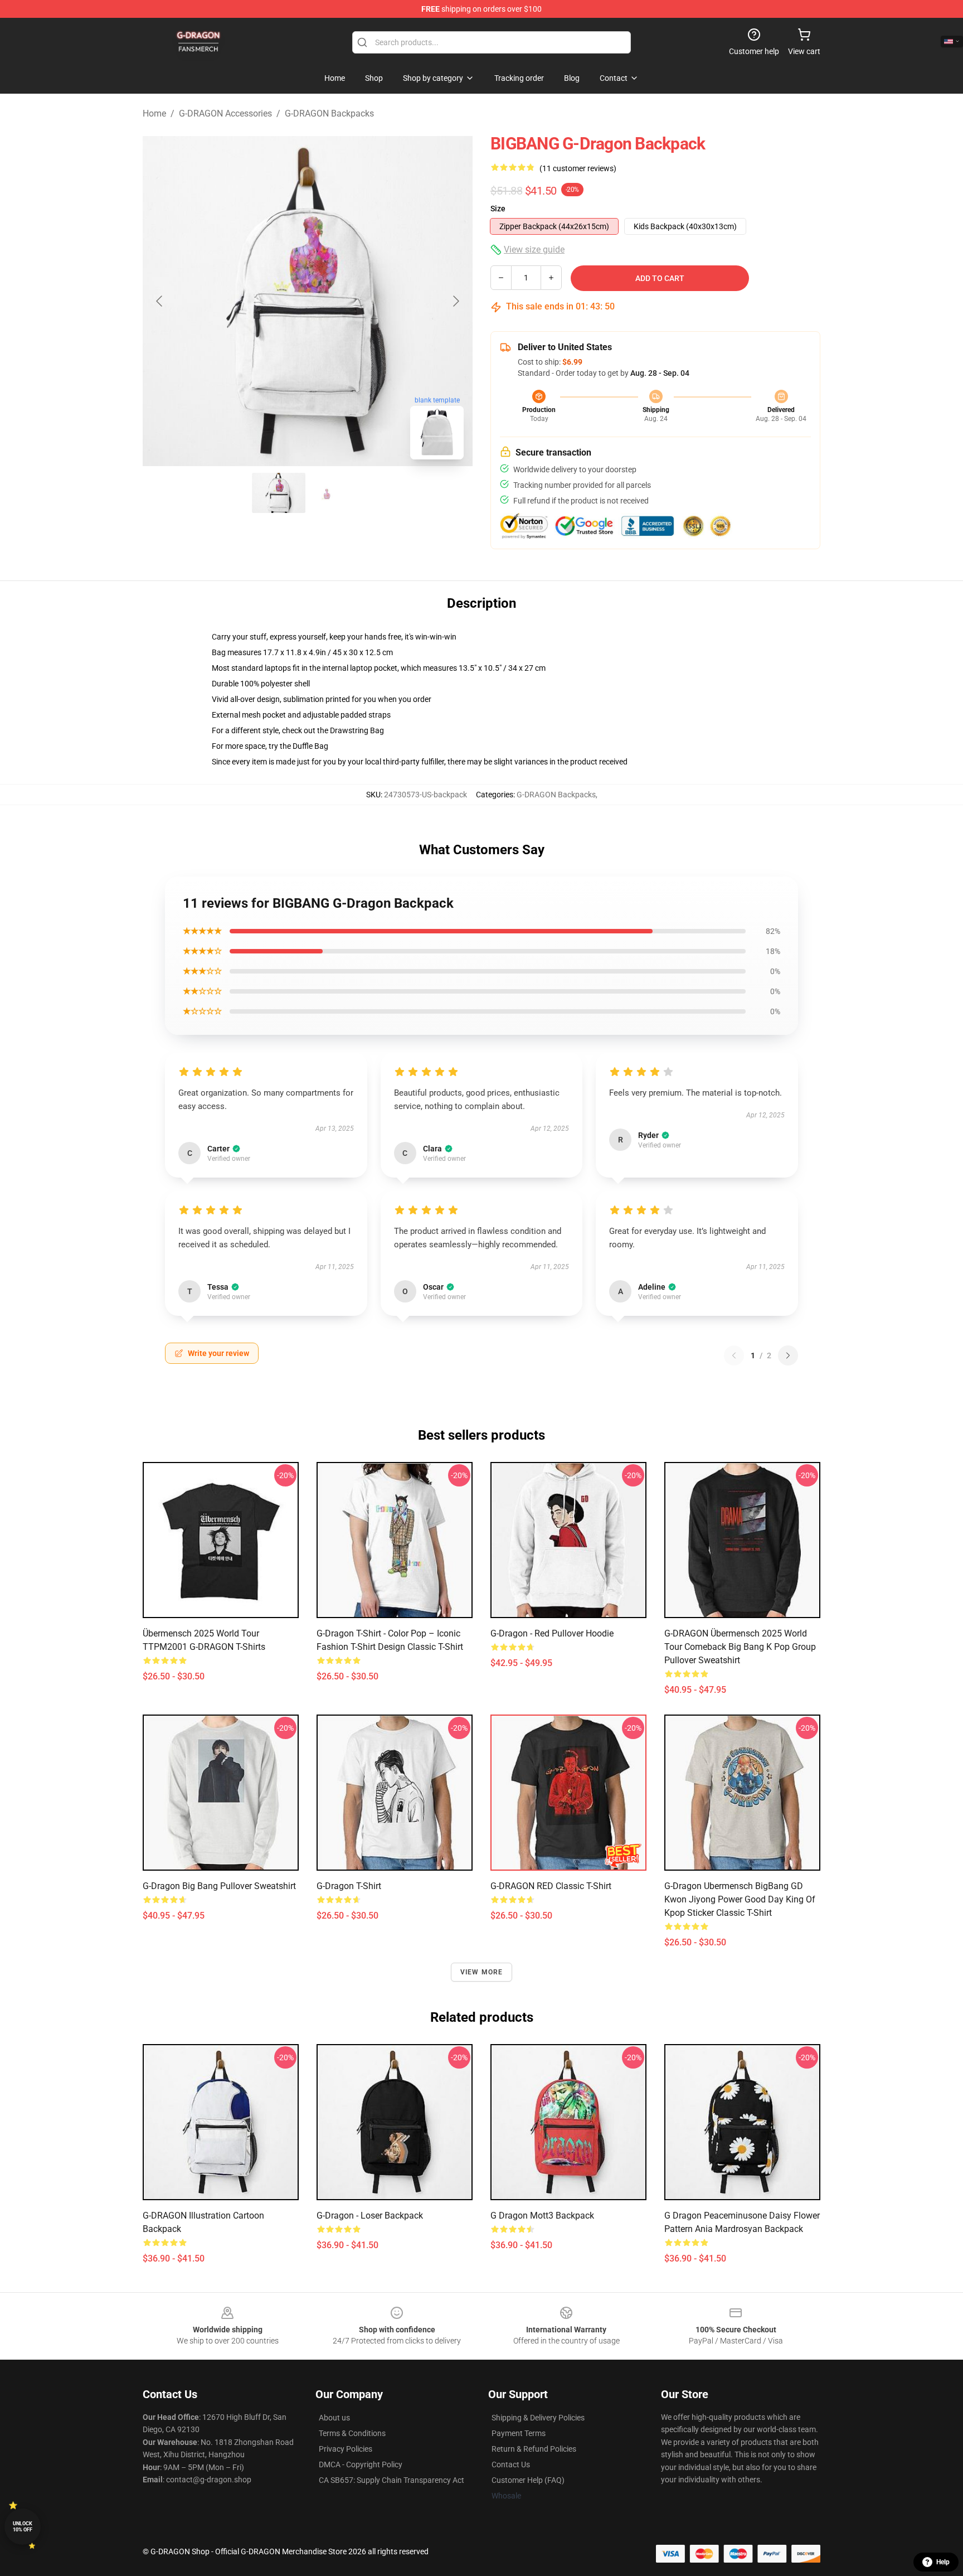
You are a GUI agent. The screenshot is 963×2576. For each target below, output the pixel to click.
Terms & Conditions (352, 2433)
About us (334, 2418)
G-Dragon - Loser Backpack (370, 2216)
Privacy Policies (346, 2449)
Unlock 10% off (23, 2527)
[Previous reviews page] (734, 1355)
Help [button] (943, 2562)
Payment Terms (519, 2433)
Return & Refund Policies (534, 2449)
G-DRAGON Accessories (225, 113)
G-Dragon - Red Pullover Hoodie (552, 1633)
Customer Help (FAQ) (528, 2480)
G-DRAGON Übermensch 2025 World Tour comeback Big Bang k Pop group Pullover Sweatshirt (740, 1647)
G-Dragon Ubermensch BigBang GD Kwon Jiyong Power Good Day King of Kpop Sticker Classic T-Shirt (740, 1899)
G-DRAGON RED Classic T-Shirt (551, 1886)
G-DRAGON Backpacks (329, 113)
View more (482, 1972)
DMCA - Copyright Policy (361, 2464)
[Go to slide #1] (279, 493)
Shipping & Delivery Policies (538, 2418)
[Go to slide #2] (337, 493)
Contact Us (511, 2464)
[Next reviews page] (788, 1355)
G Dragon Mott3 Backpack (542, 2216)
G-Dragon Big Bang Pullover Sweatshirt (219, 1886)
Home (154, 113)
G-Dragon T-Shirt (349, 1886)
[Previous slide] (160, 301)
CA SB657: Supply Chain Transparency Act (391, 2480)
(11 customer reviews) (578, 168)
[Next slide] (455, 301)
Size (498, 209)
